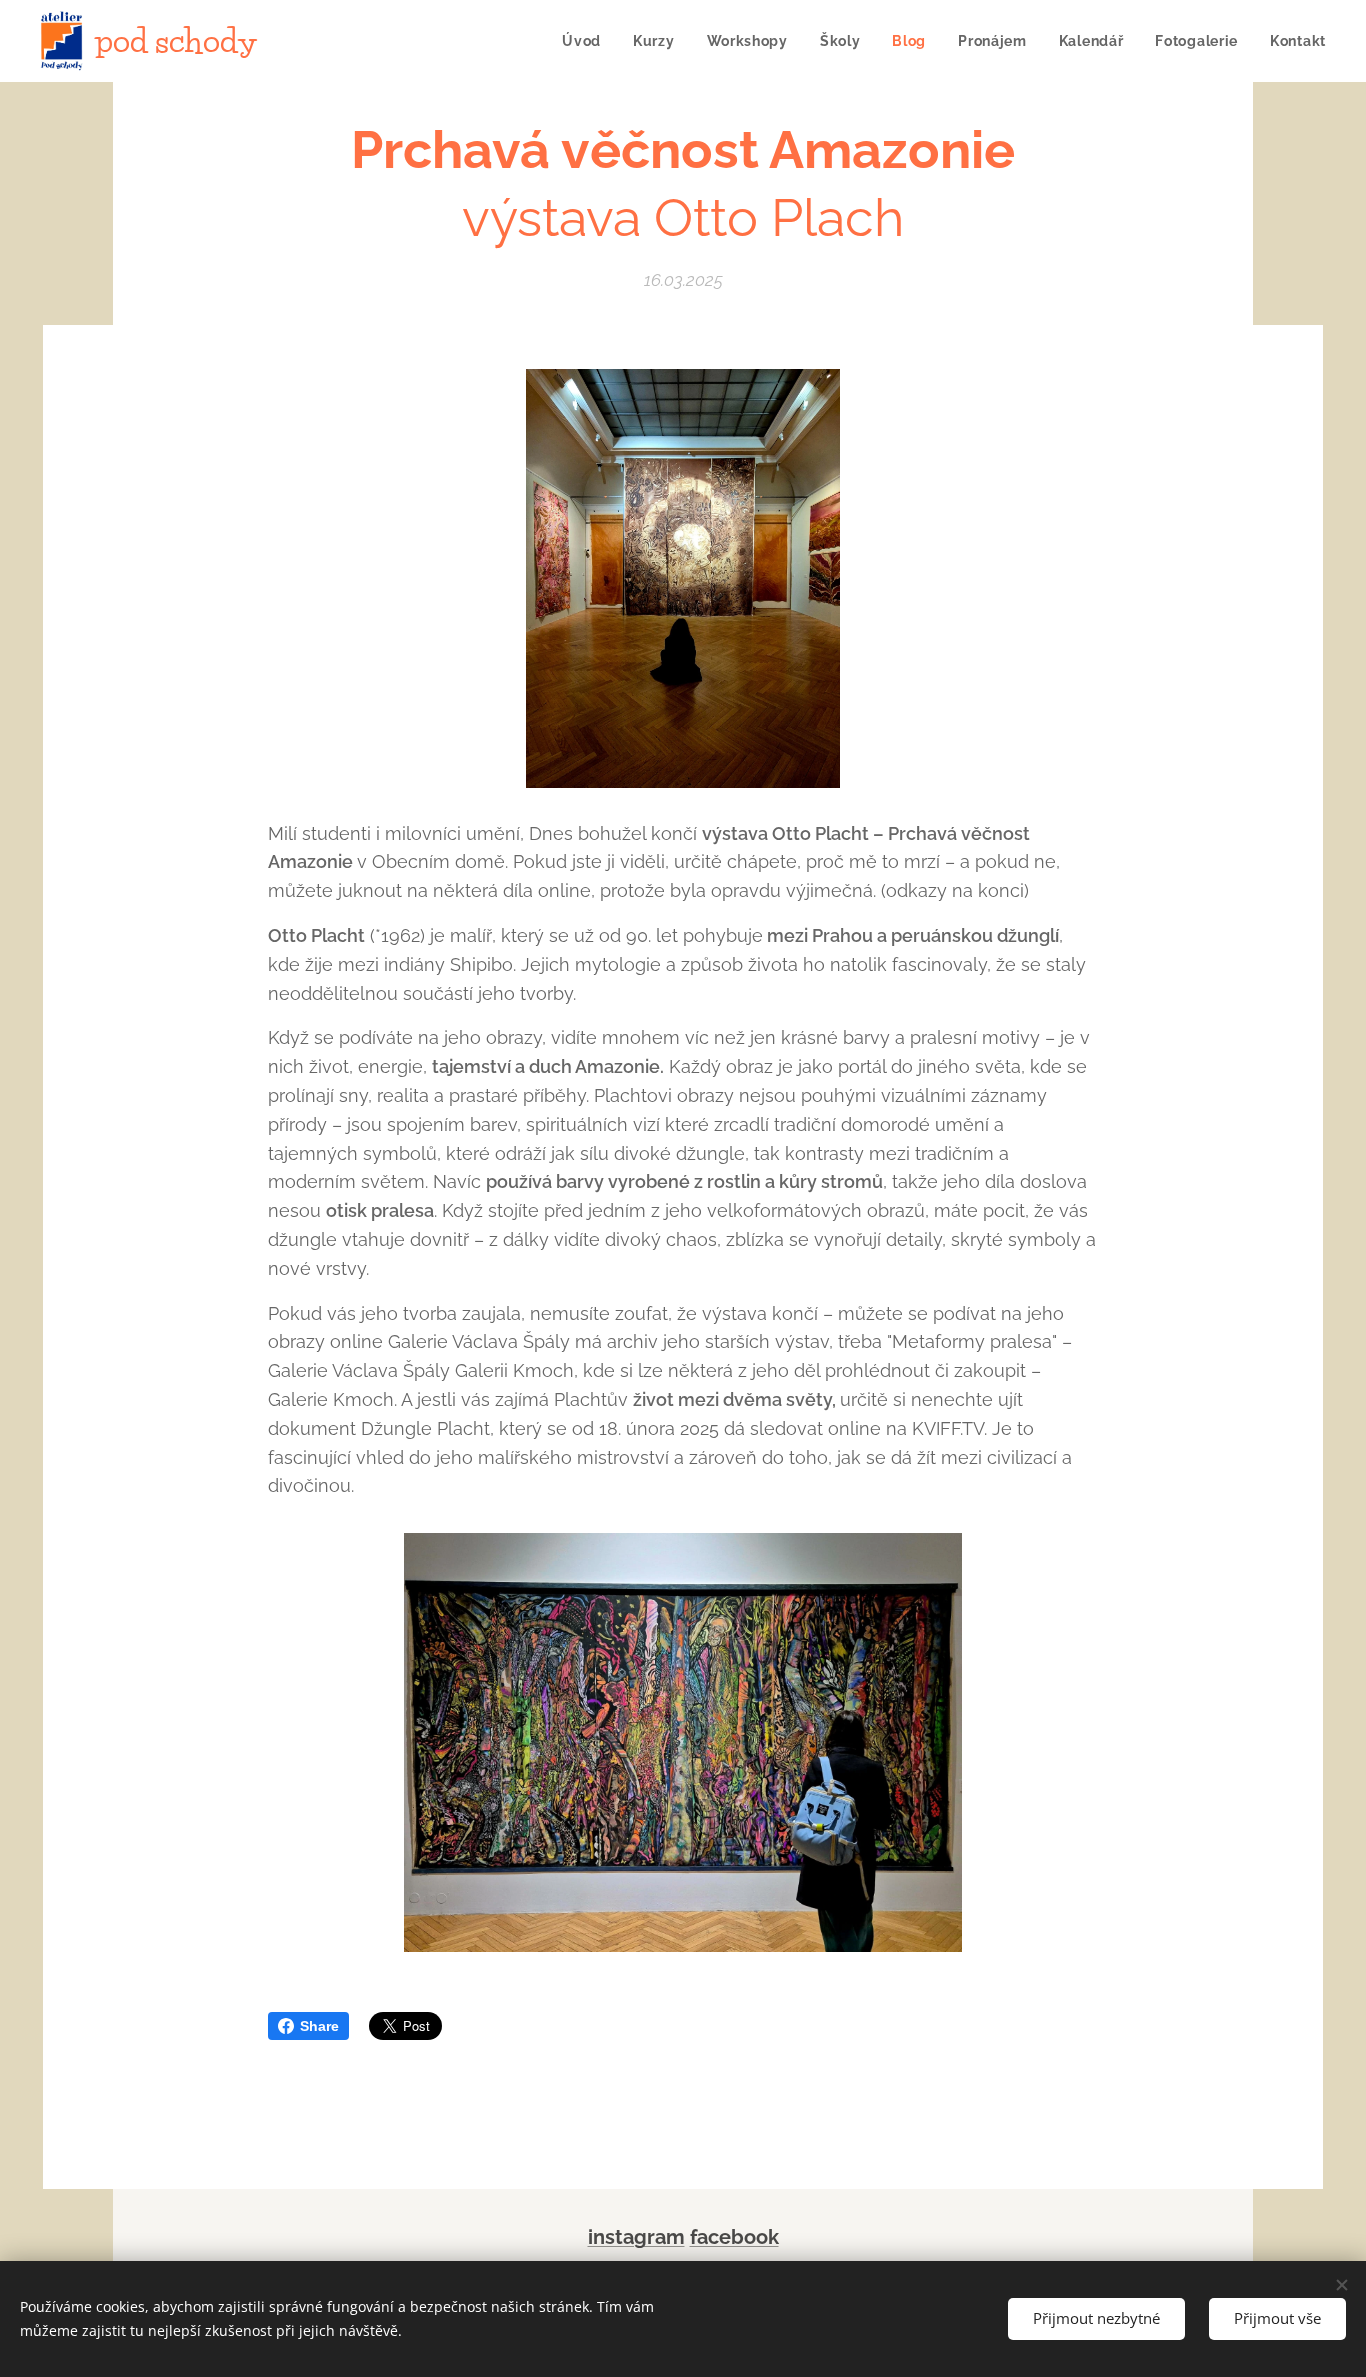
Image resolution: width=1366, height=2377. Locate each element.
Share (319, 2026)
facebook (734, 2237)
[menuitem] (587, 41)
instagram (636, 2237)
